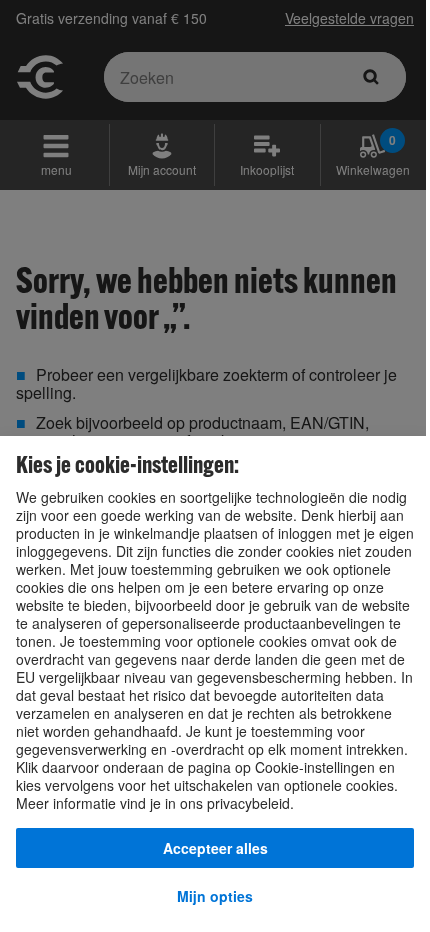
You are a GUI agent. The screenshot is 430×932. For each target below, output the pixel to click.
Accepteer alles (215, 848)
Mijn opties (215, 896)
